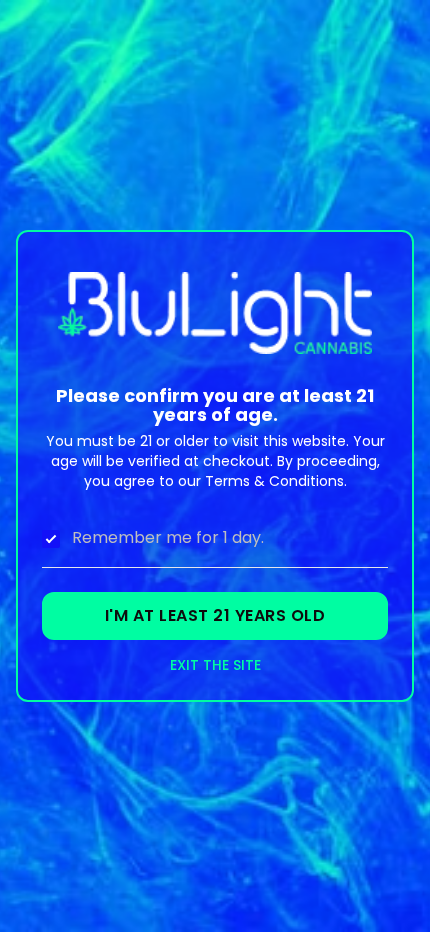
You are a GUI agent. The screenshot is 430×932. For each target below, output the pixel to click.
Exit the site (215, 665)
